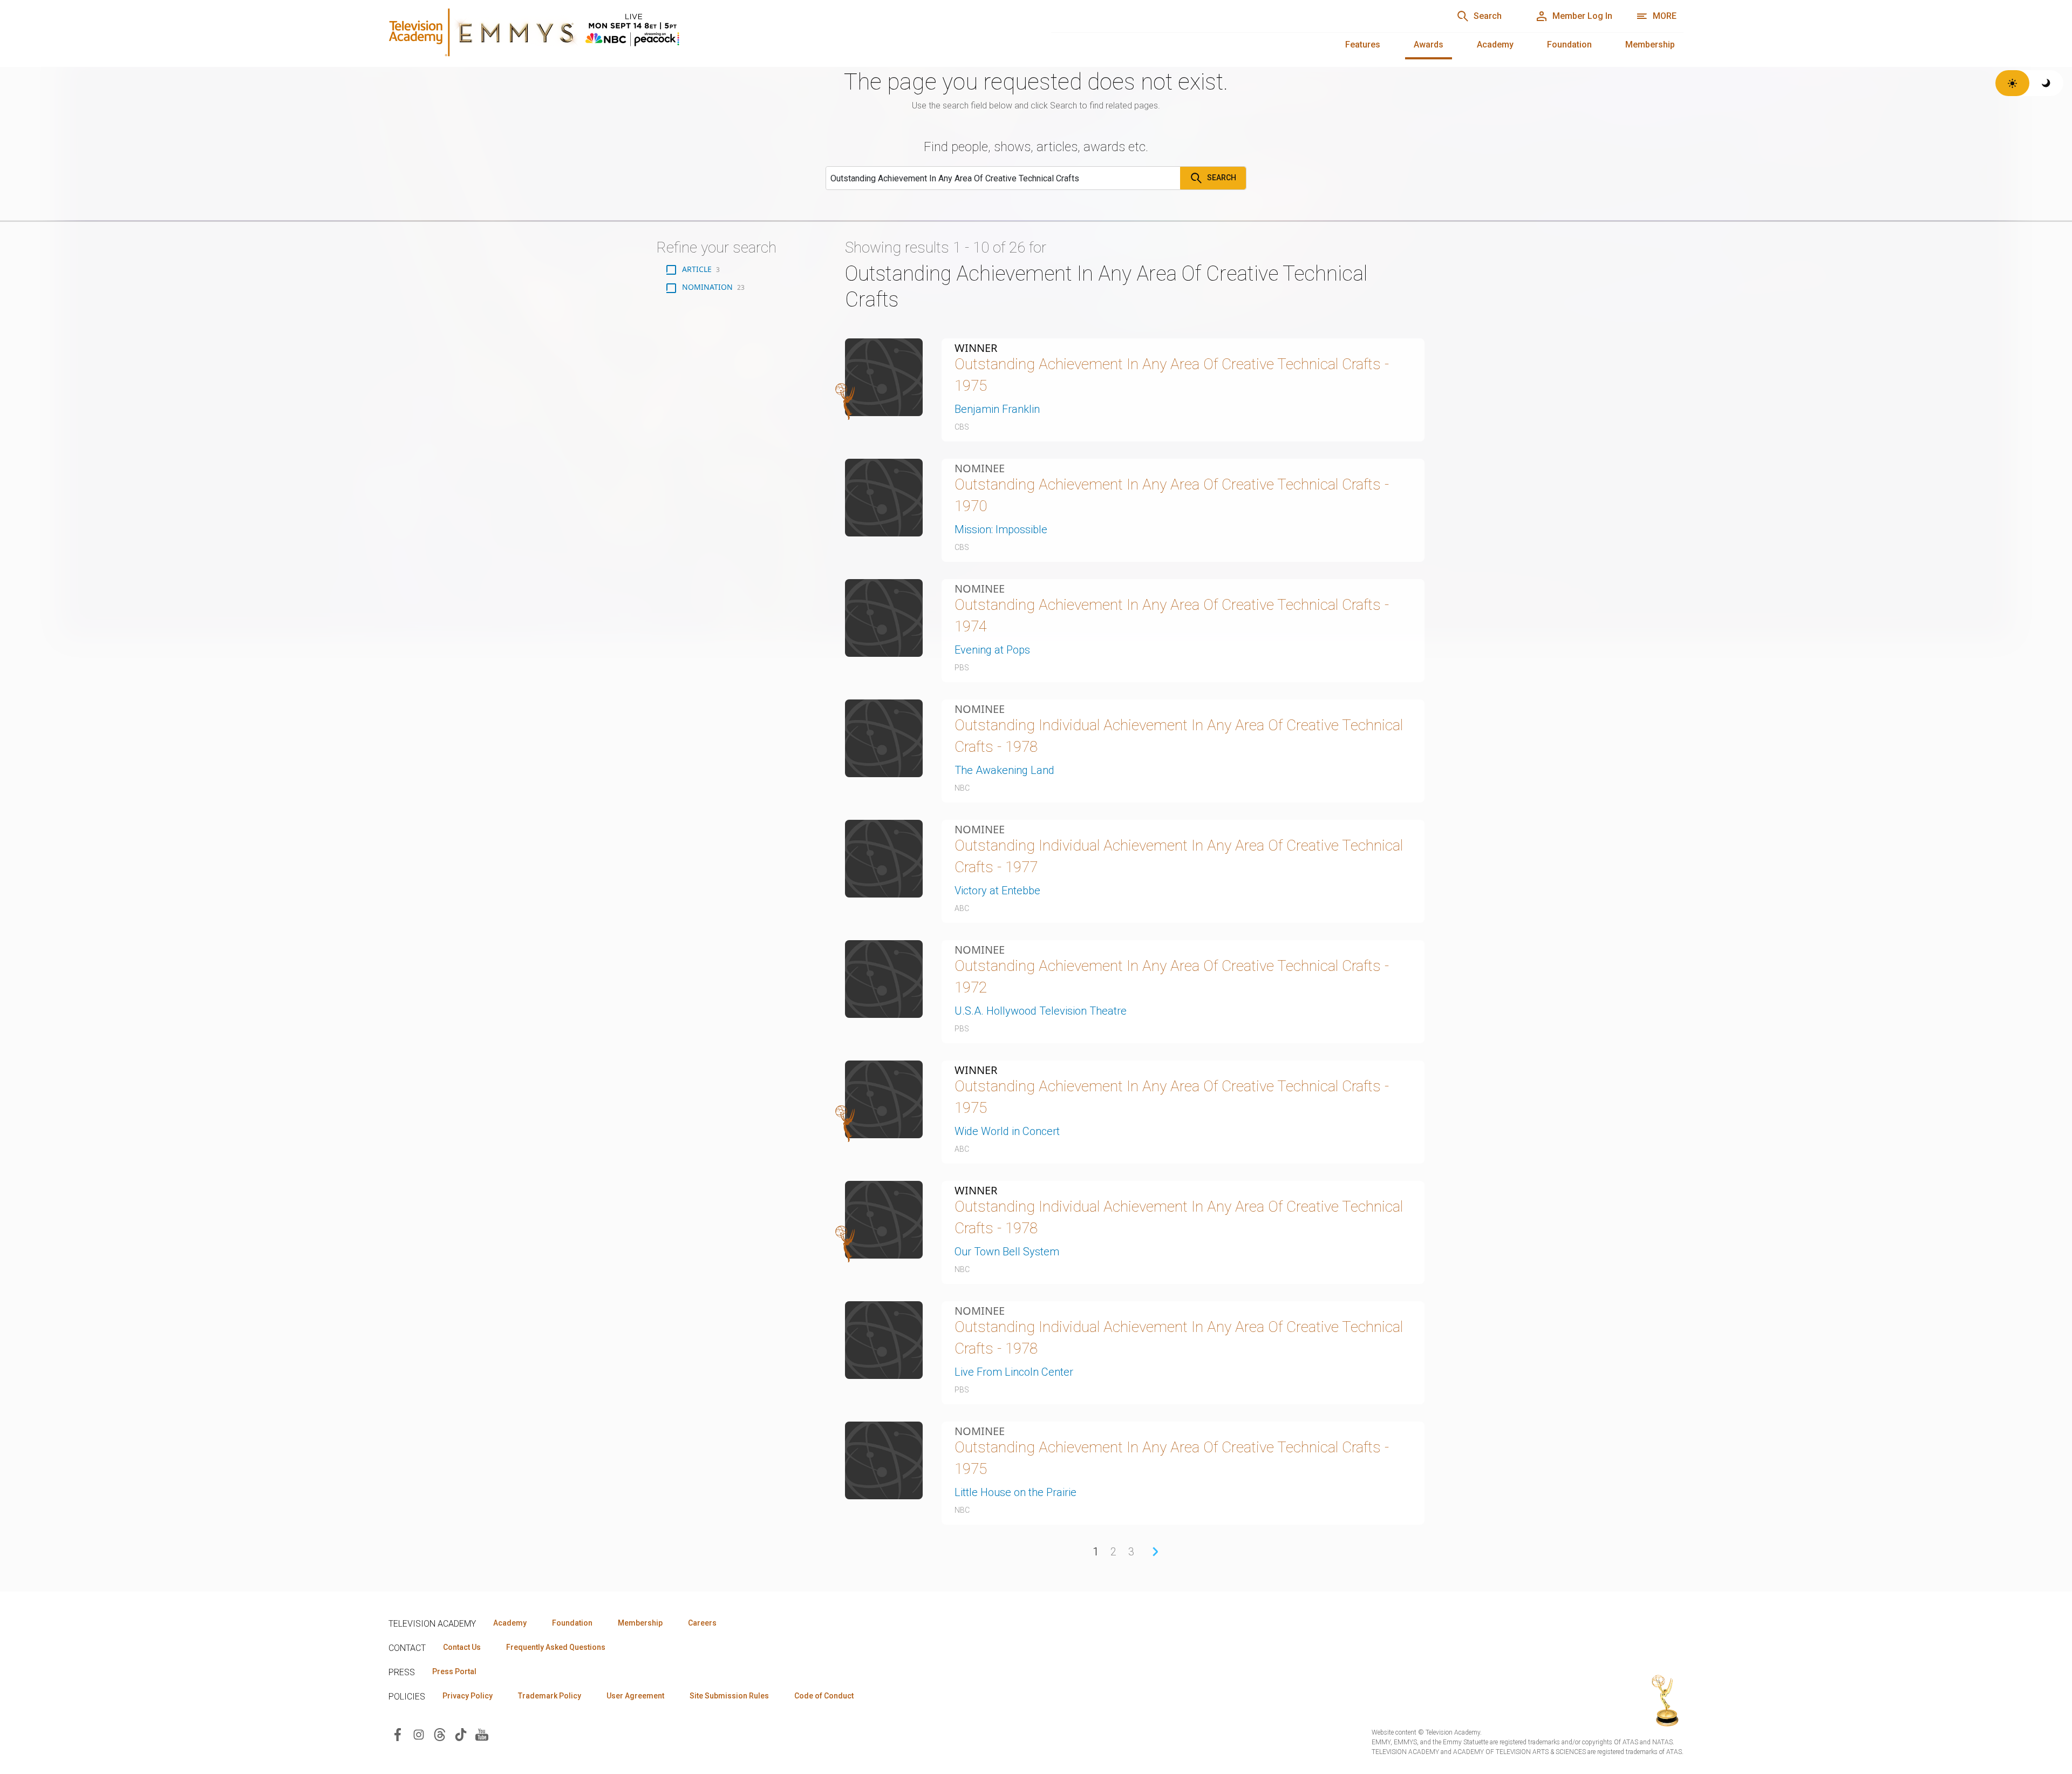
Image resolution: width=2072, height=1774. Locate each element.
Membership (1650, 45)
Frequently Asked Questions (556, 1647)
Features (1363, 45)
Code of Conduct (824, 1696)
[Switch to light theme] (2012, 83)
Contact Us (462, 1647)
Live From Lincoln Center (1014, 1372)
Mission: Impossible (1001, 529)
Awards (1429, 45)
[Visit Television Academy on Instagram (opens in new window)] (419, 1734)
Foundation (1569, 45)
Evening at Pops (992, 650)
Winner (976, 348)
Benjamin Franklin (997, 409)
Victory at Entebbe (997, 891)
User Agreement (635, 1696)
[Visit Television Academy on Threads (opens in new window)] (440, 1734)
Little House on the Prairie (1015, 1492)
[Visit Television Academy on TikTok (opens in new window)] (461, 1734)
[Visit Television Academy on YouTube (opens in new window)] (482, 1734)
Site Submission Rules (729, 1696)
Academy (1495, 45)
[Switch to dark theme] (2046, 83)
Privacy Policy (468, 1696)
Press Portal (454, 1671)
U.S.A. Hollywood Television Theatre (1041, 1011)
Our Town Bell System (1007, 1252)
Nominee (980, 468)
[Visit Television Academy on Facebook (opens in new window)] (398, 1734)
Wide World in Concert (1007, 1131)
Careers (702, 1623)
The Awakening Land (1004, 770)
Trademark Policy (550, 1696)
